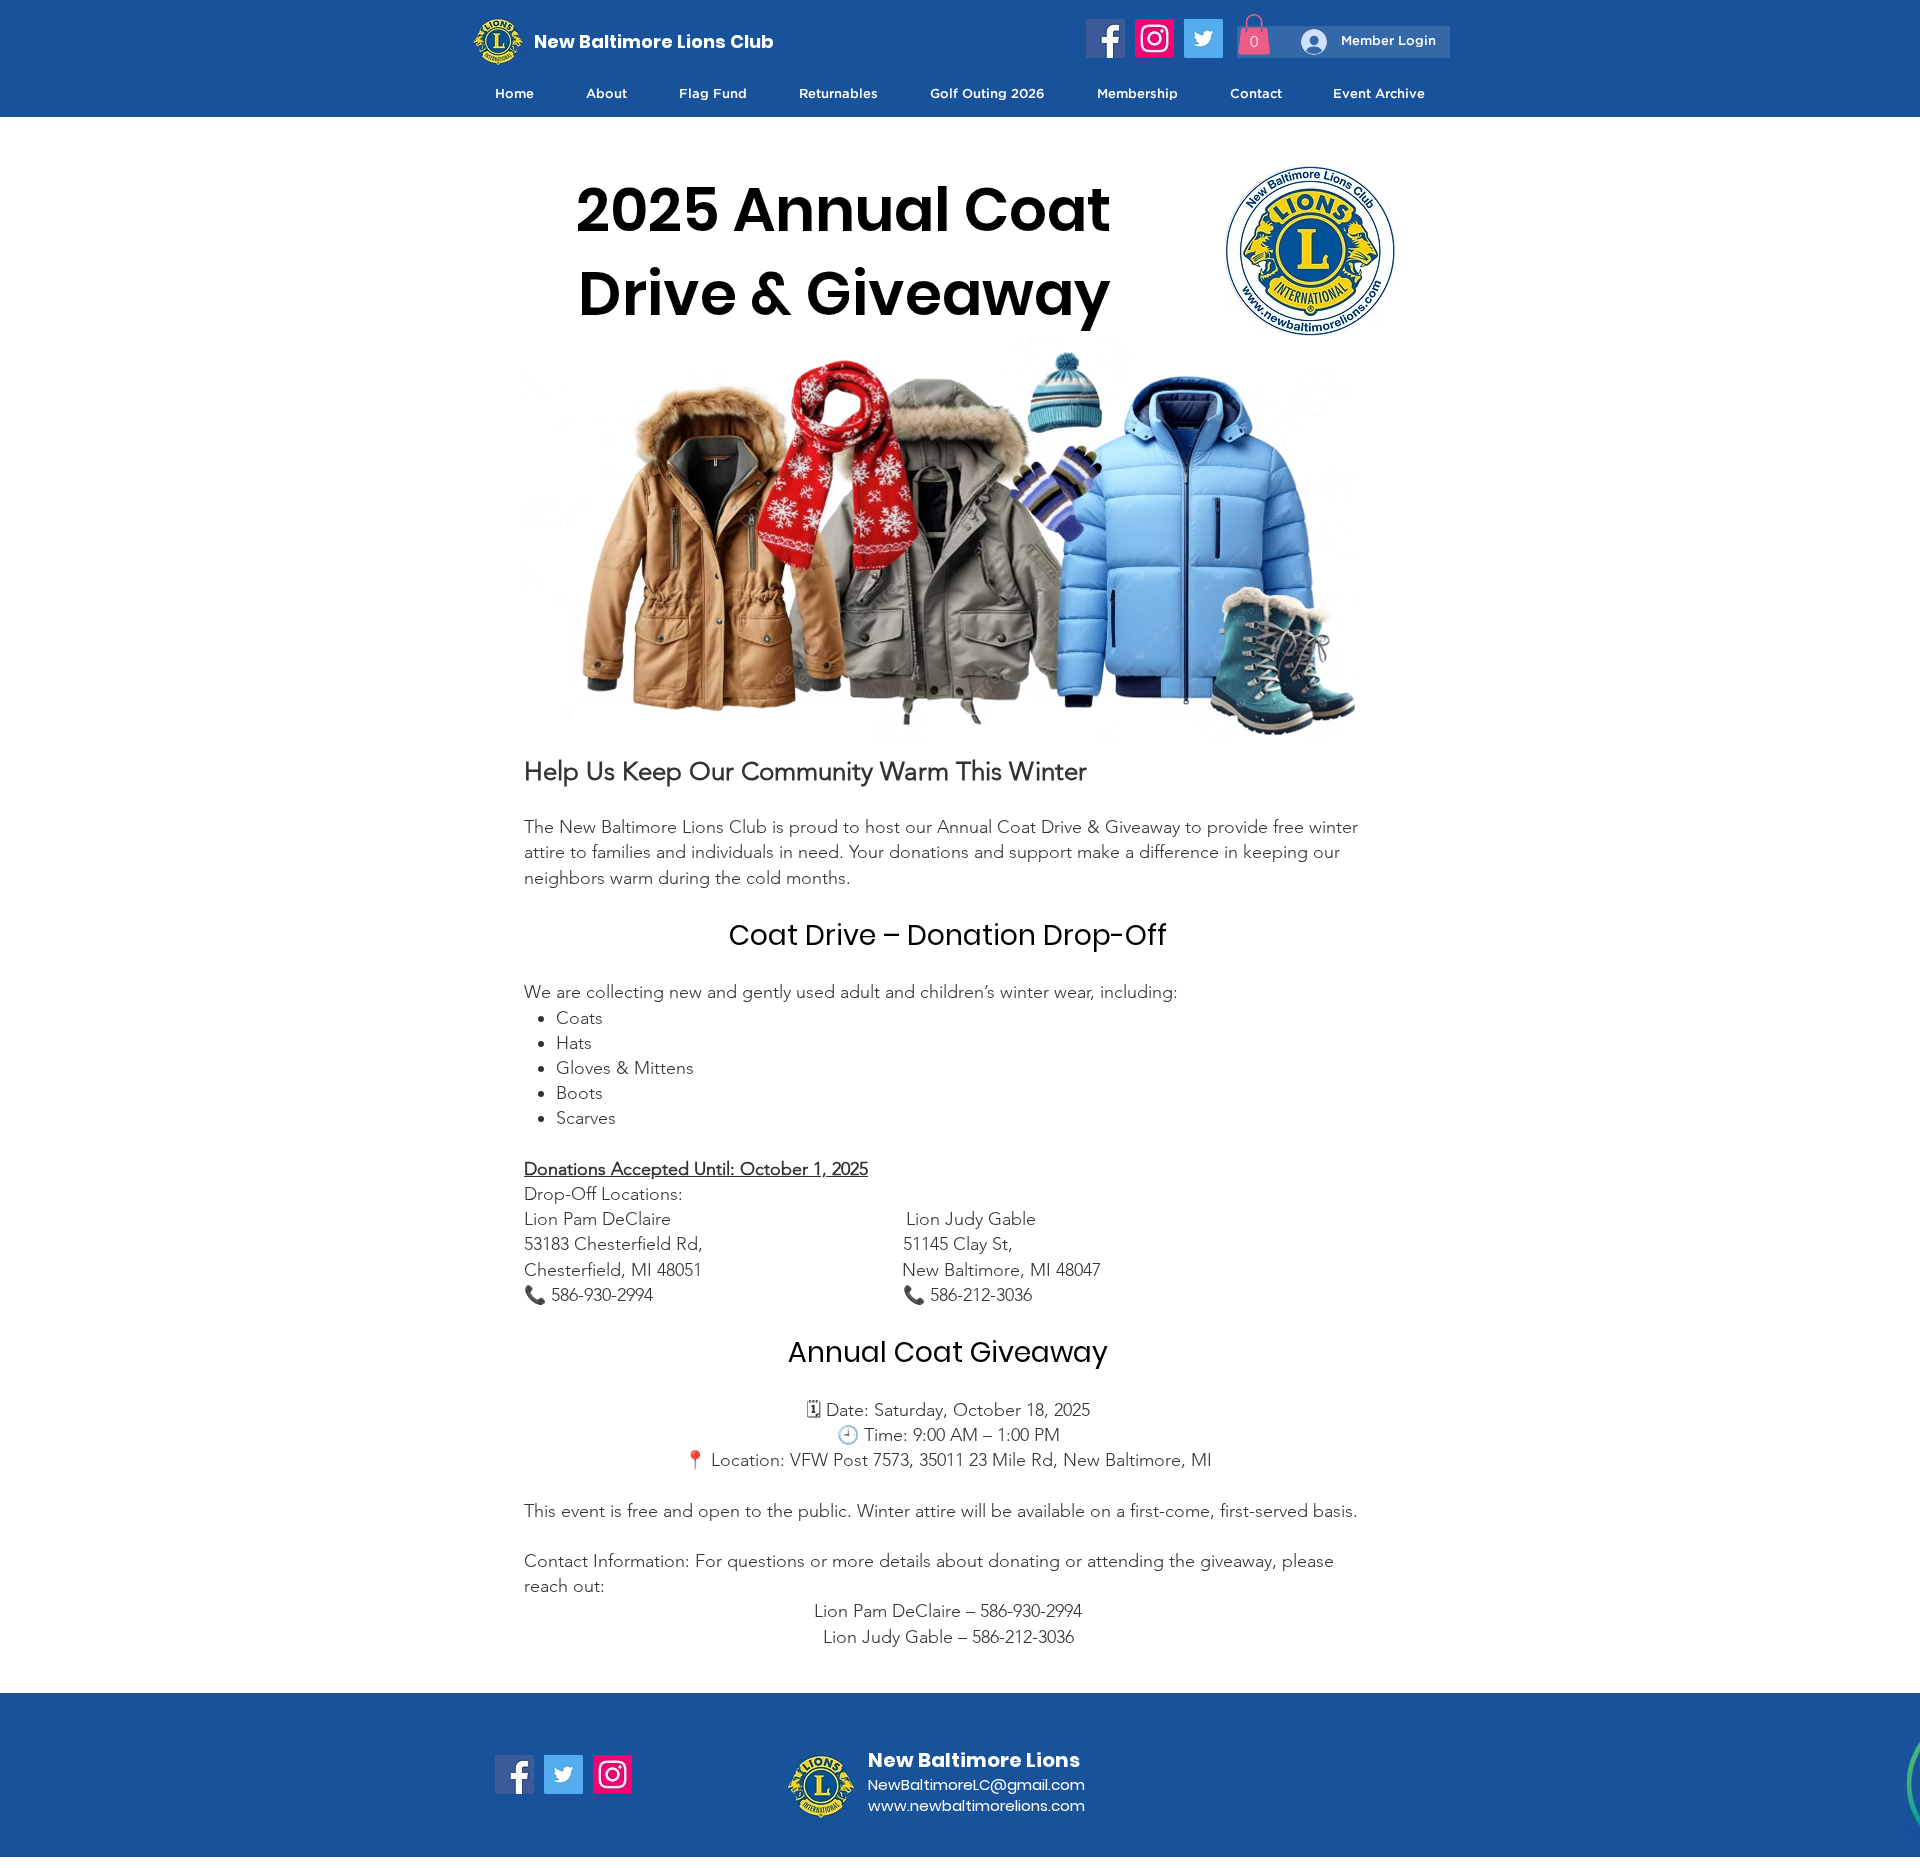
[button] (1254, 34)
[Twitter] (1203, 38)
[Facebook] (1105, 38)
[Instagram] (1154, 38)
